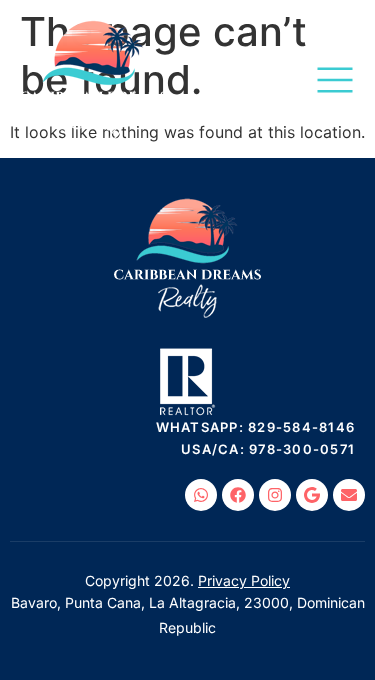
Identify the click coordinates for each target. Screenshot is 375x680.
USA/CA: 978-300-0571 (268, 449)
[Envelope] (349, 495)
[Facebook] (238, 495)
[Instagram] (275, 495)
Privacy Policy (244, 580)
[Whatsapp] (201, 495)
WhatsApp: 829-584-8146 (255, 427)
